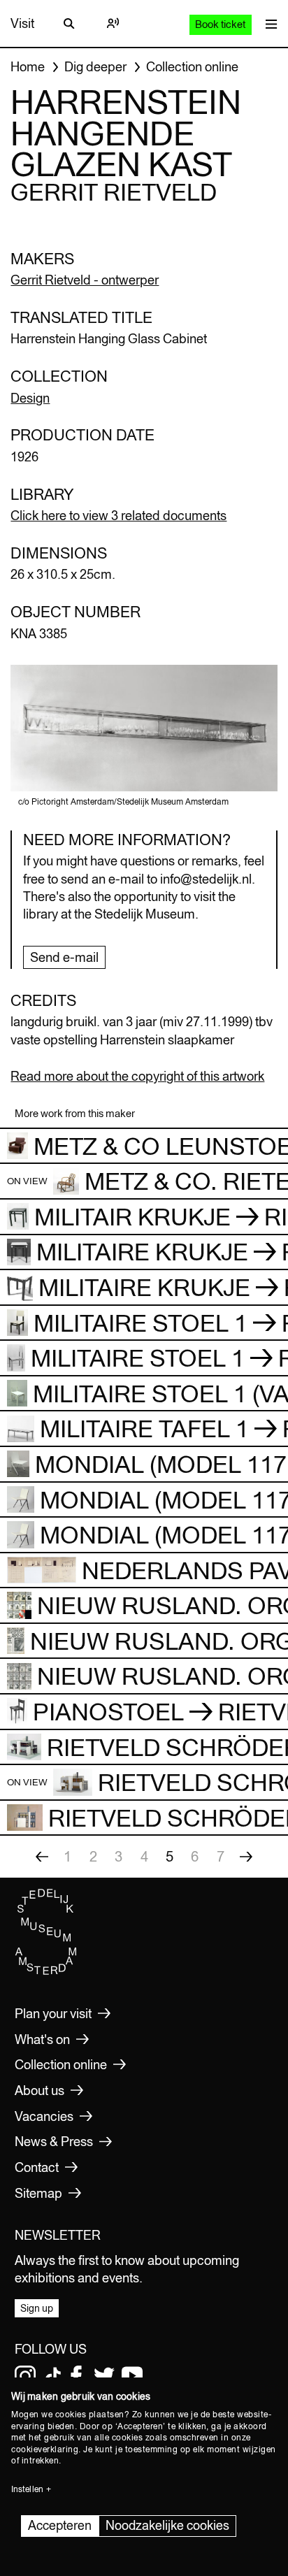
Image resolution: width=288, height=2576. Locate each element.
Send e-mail (64, 957)
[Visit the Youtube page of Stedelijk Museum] (132, 2376)
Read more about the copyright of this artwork (137, 1076)
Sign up (37, 2308)
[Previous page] (42, 1857)
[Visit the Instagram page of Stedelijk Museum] (25, 2376)
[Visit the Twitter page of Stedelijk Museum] (104, 2376)
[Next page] (246, 1857)
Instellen (27, 2489)
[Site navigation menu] (268, 23)
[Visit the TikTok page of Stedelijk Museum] (53, 2376)
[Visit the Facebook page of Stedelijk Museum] (76, 2376)
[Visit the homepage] (46, 1971)
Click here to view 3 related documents (118, 516)
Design (30, 398)
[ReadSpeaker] (113, 24)
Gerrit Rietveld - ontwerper (85, 280)
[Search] (69, 24)
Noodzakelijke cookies (167, 2525)
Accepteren (60, 2525)
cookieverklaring (45, 2449)
